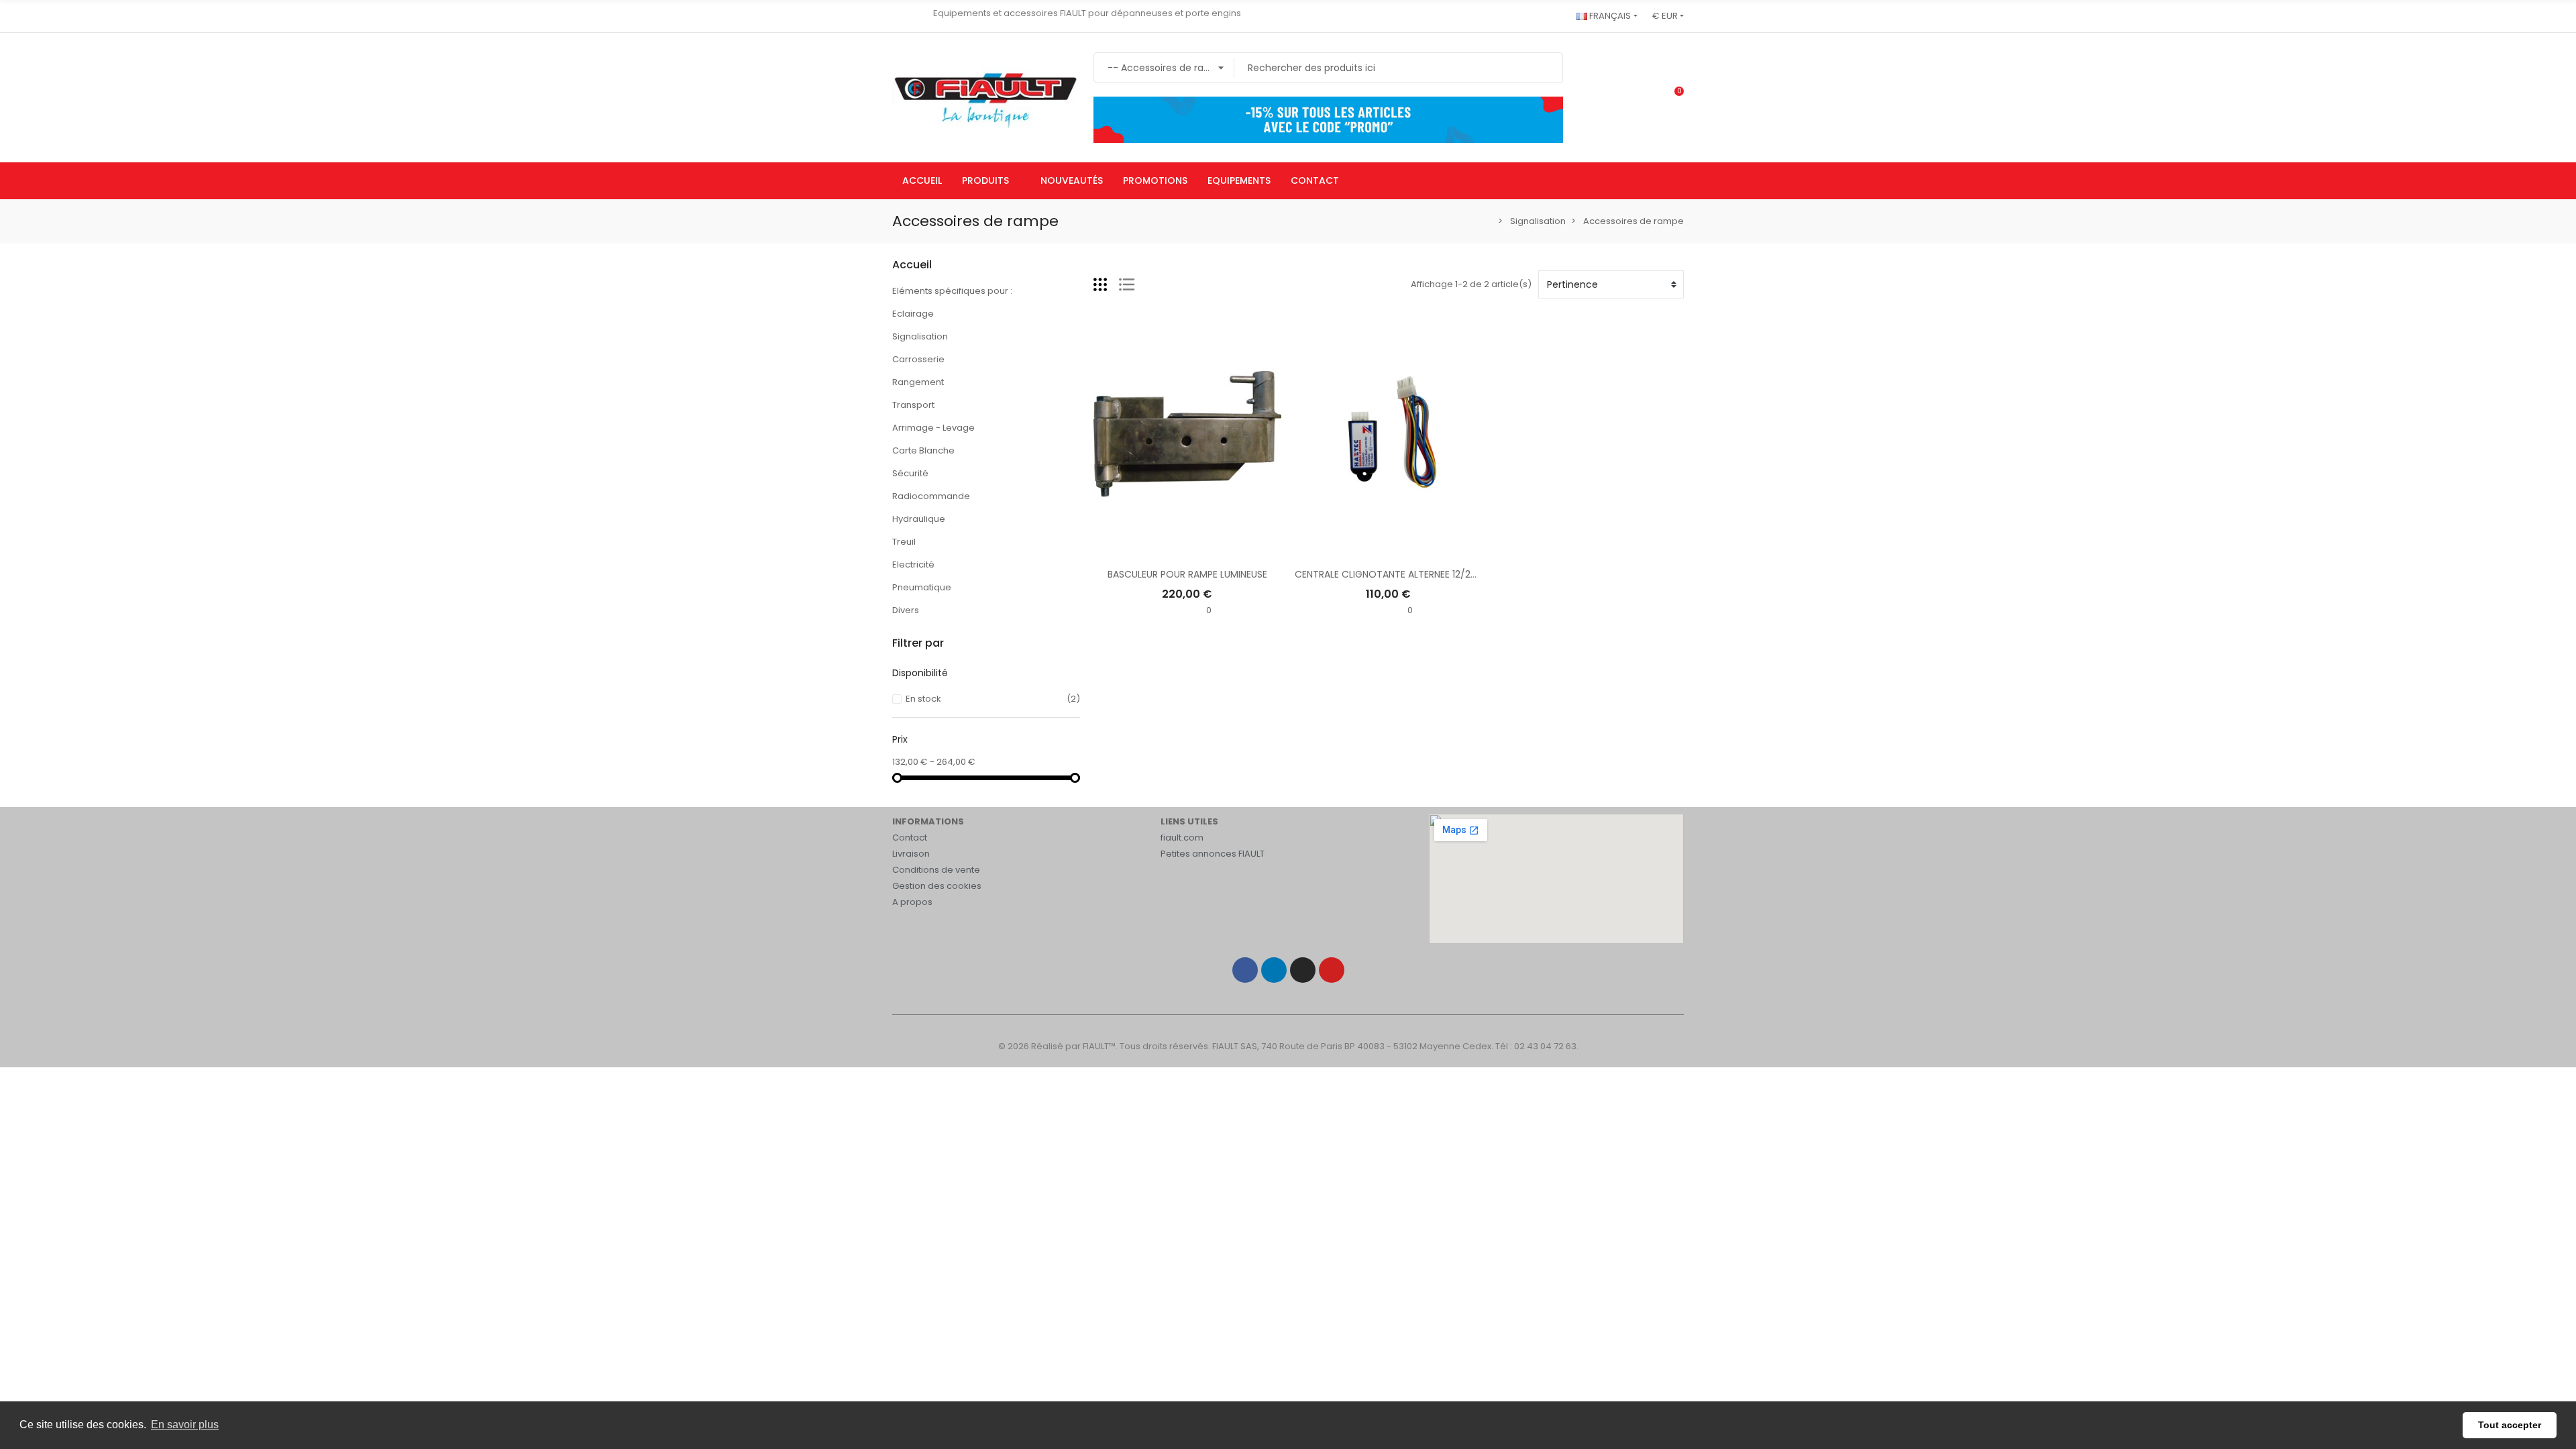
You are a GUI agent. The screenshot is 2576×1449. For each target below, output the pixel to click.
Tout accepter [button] (2510, 1425)
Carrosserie (918, 359)
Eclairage (913, 314)
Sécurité (910, 473)
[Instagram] (1303, 970)
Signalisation (920, 336)
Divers (906, 610)
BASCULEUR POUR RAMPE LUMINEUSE (1187, 574)
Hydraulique (919, 519)
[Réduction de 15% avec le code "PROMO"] (1328, 119)
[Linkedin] (1274, 970)
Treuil (904, 542)
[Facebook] (1245, 970)
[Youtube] (1332, 970)
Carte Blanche (923, 450)
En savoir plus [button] (185, 1425)
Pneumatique (922, 587)
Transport (913, 405)
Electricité (913, 565)
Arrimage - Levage (933, 428)
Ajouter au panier (1187, 549)
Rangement (918, 382)
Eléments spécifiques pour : (952, 291)
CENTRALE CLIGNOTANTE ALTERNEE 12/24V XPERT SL (1410, 574)
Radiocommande (931, 496)
